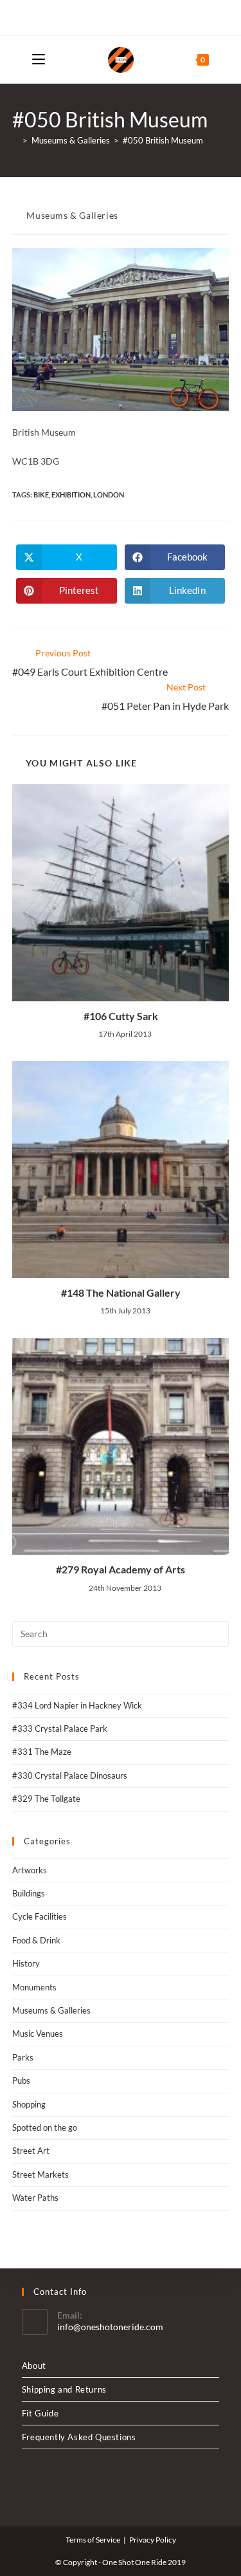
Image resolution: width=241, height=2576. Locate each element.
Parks (23, 2057)
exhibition (71, 495)
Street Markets (40, 2174)
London (109, 495)
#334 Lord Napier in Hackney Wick (77, 1705)
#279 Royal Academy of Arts (121, 1569)
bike (41, 495)
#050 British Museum (163, 140)
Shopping (29, 2104)
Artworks (30, 1870)
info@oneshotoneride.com (110, 2327)
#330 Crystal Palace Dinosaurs (70, 1775)
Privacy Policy (153, 2540)
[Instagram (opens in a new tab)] (133, 16)
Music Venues (38, 2034)
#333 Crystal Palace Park (60, 1728)
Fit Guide (40, 2413)
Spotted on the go (45, 2127)
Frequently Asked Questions (79, 2437)
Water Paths (35, 2198)
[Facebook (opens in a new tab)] (119, 16)
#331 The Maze (42, 1752)
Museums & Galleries (72, 215)
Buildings (29, 1893)
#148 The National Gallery (121, 1293)
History (26, 1963)
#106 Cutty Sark (121, 1016)
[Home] (15, 140)
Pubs (21, 2080)
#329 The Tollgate (46, 1799)
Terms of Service (93, 2540)
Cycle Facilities (40, 1916)
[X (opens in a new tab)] (106, 16)
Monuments (34, 1987)
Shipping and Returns (64, 2389)
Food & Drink (36, 1940)
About (34, 2366)
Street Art (31, 2151)
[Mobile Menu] (39, 60)
